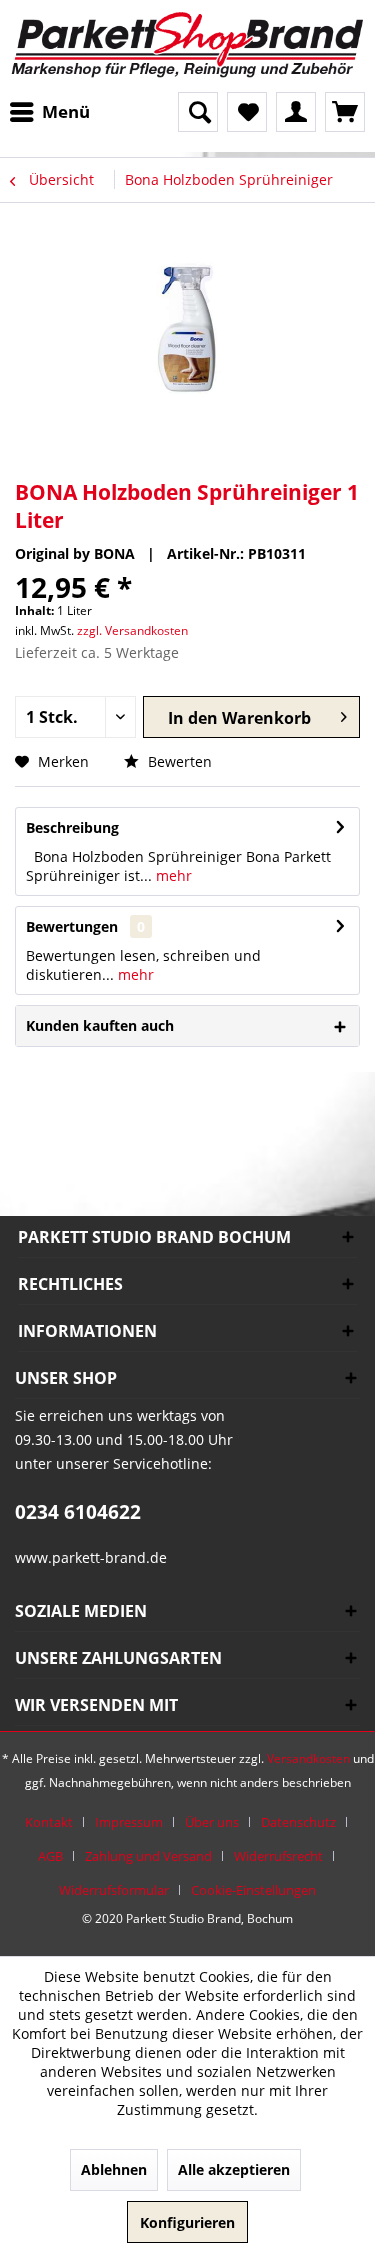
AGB (50, 1856)
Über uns (212, 1822)
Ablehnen (114, 2169)
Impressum (129, 1822)
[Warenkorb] (345, 112)
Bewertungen (72, 926)
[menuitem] (55, 112)
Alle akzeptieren (234, 2169)
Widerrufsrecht (278, 1856)
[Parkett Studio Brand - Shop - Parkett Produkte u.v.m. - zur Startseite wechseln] (187, 46)
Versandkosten (308, 1758)
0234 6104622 (78, 1512)
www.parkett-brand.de (91, 1557)
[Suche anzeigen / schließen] (198, 112)
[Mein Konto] (296, 112)
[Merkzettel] (247, 112)
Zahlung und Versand (148, 1856)
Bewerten (178, 761)
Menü (66, 111)
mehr (172, 875)
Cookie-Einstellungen (253, 1890)
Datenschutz (298, 1822)
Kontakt (49, 1822)
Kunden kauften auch (100, 1025)
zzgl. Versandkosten (132, 630)
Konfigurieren (187, 2222)
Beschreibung (72, 827)
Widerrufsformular (114, 1890)
